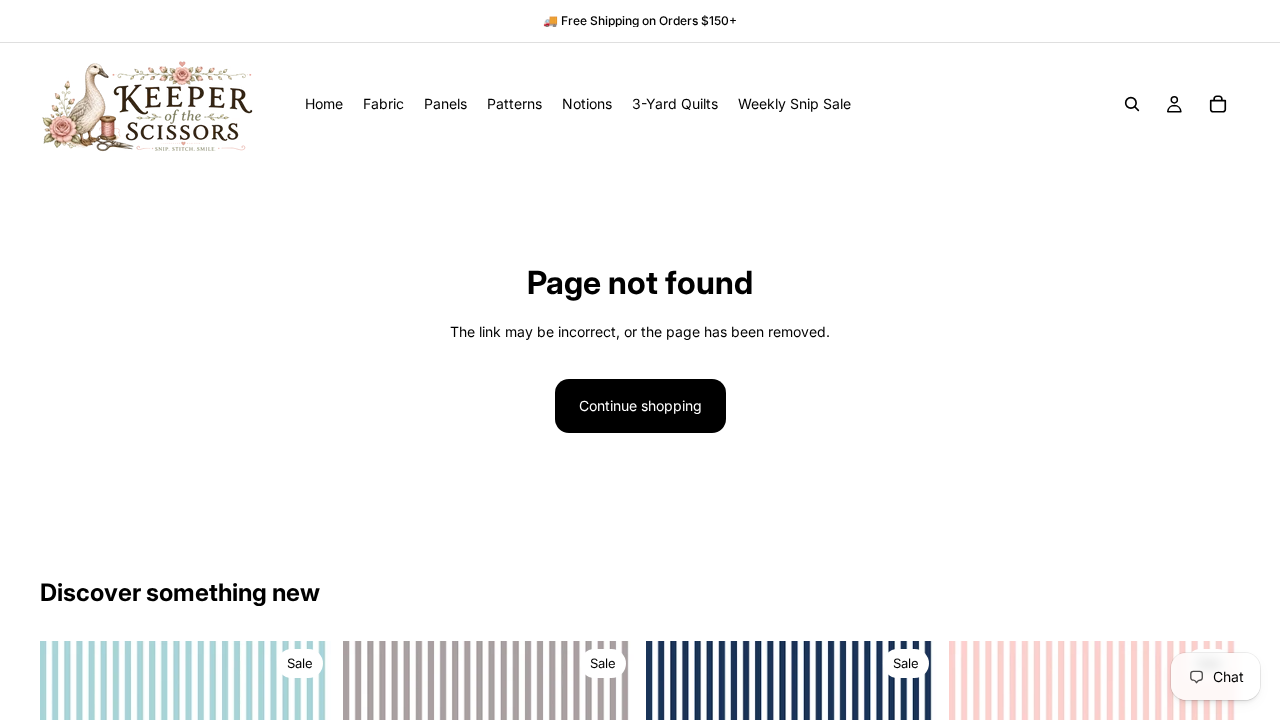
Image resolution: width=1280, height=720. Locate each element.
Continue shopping (640, 405)
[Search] (1132, 104)
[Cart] (1218, 104)
